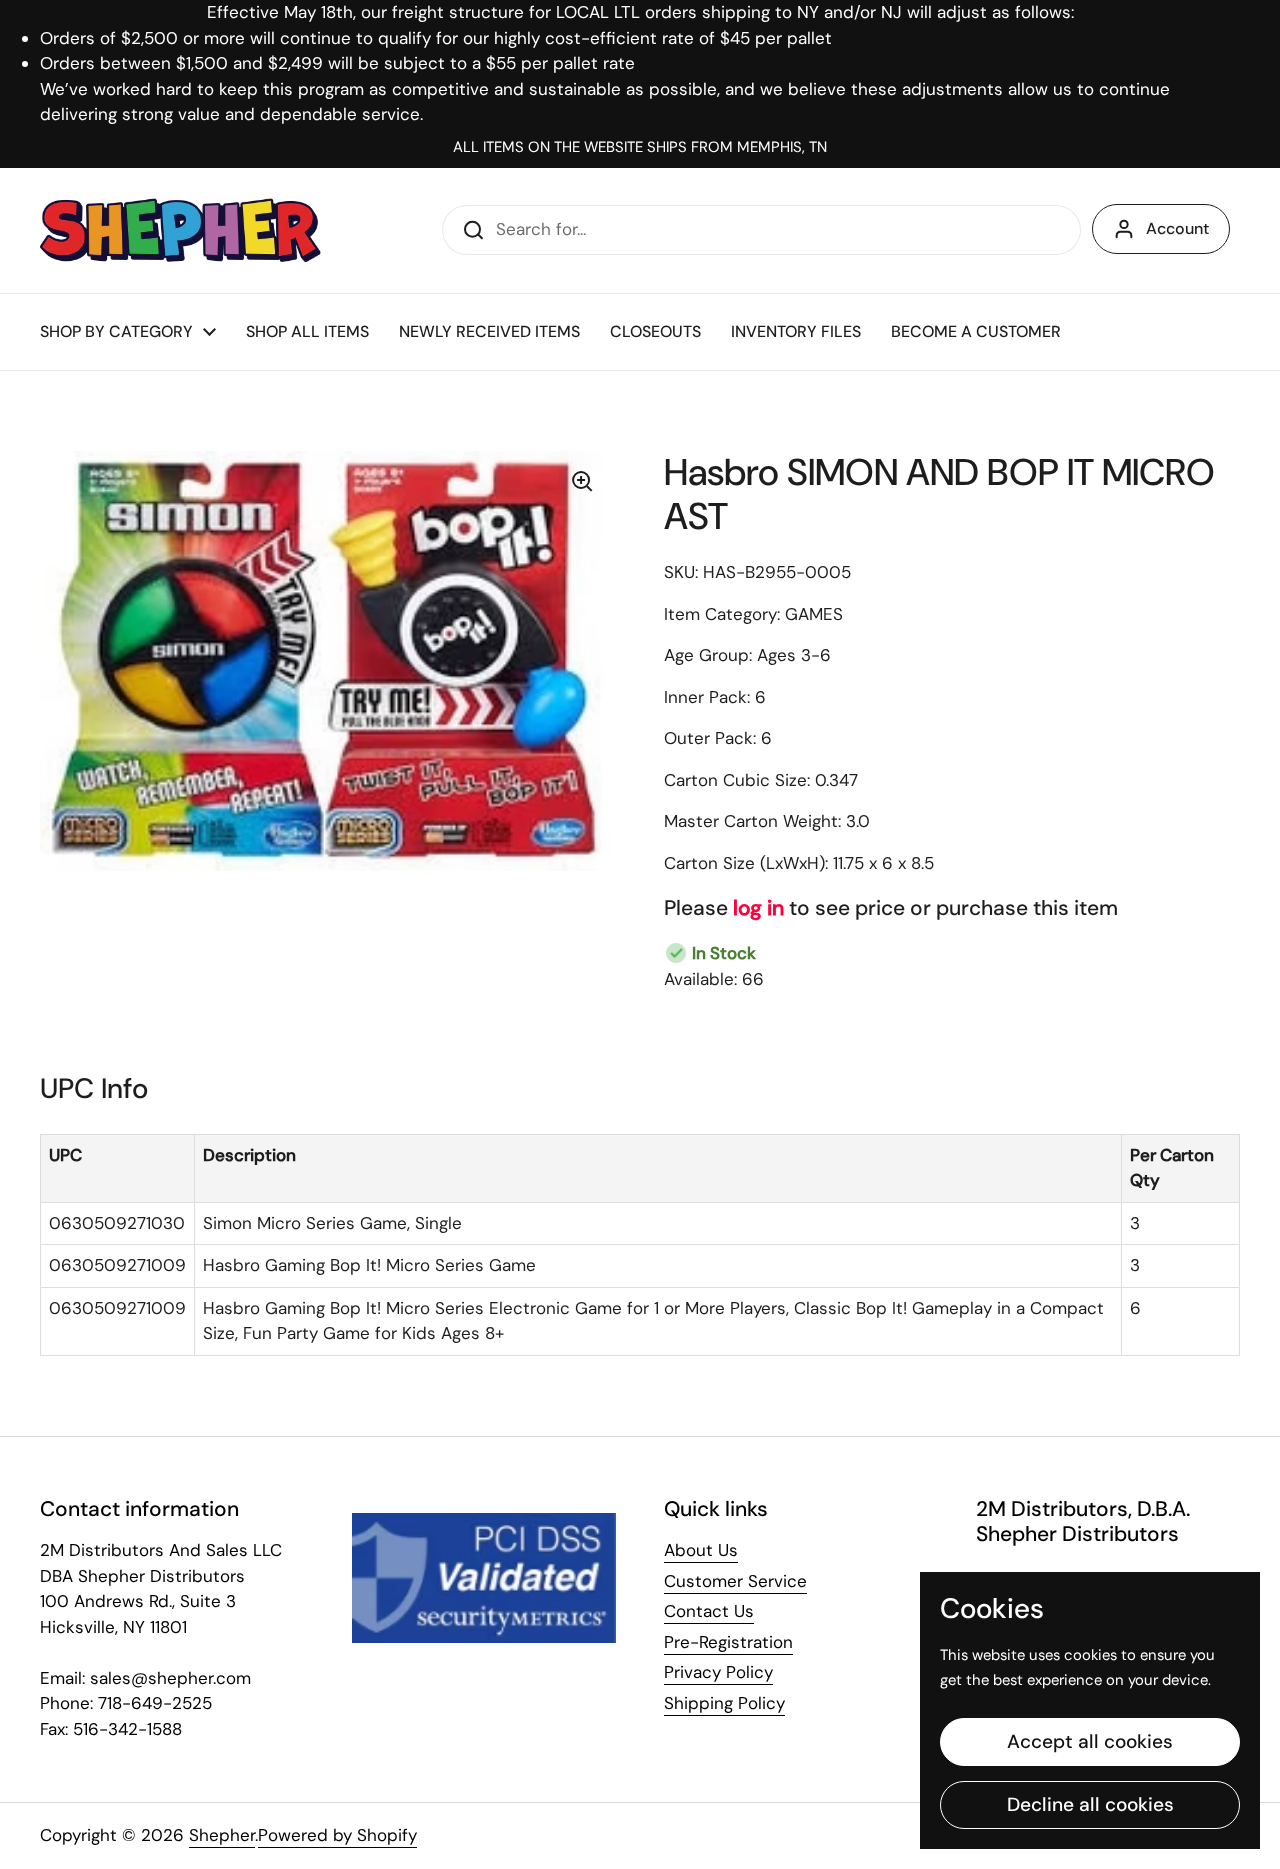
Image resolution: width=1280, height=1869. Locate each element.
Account (1177, 228)
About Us (701, 1550)
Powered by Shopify (337, 1835)
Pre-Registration (728, 1642)
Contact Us (709, 1611)
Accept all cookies (1090, 1741)
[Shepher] (180, 230)
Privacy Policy (718, 1672)
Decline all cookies (1090, 1804)
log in (758, 908)
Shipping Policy (724, 1703)
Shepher (222, 1835)
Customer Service (735, 1581)
